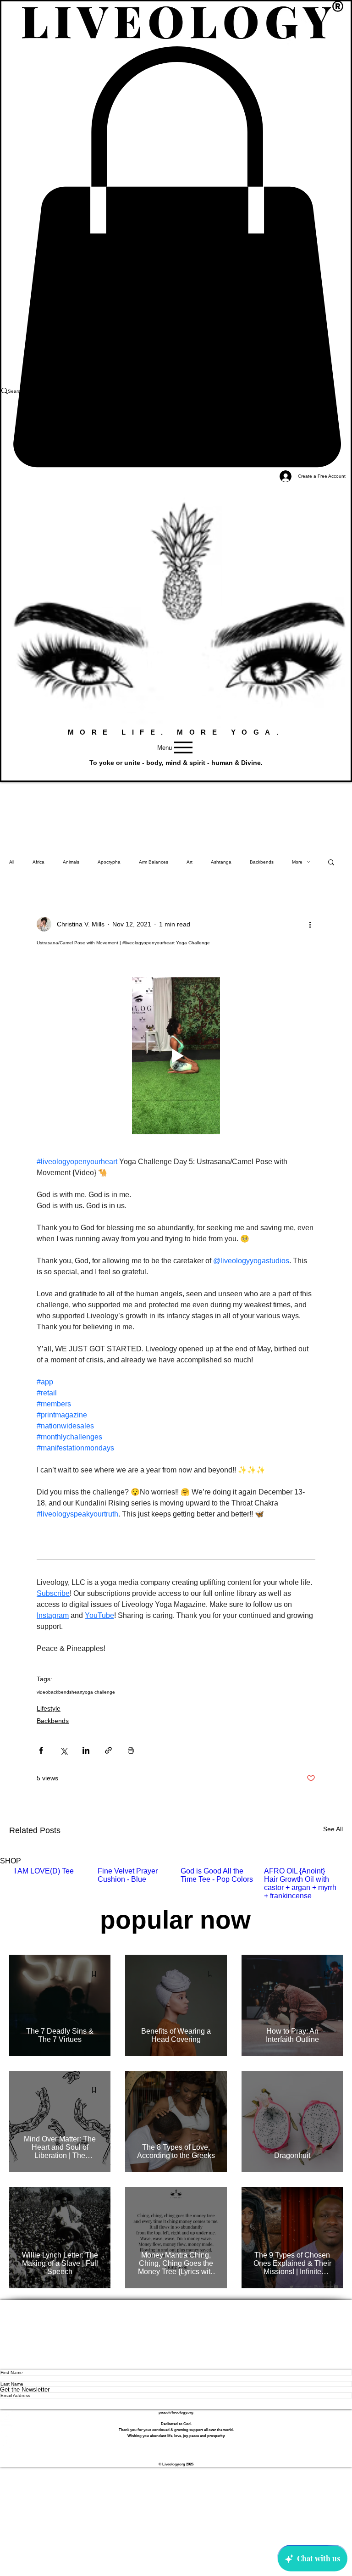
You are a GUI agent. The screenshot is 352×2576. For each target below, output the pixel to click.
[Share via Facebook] (41, 1750)
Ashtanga (221, 862)
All (12, 862)
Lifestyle (49, 1708)
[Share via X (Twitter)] (63, 1750)
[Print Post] (131, 1750)
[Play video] (176, 1056)
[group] (176, 1884)
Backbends (262, 862)
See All (333, 1829)
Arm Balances (154, 862)
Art (190, 862)
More (297, 862)
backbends (60, 1692)
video (42, 1692)
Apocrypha (109, 862)
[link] (176, 257)
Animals (71, 862)
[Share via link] (108, 1750)
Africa (38, 862)
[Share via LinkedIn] (86, 1750)
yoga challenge (99, 1692)
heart (77, 1692)
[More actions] (310, 924)
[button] (176, 770)
